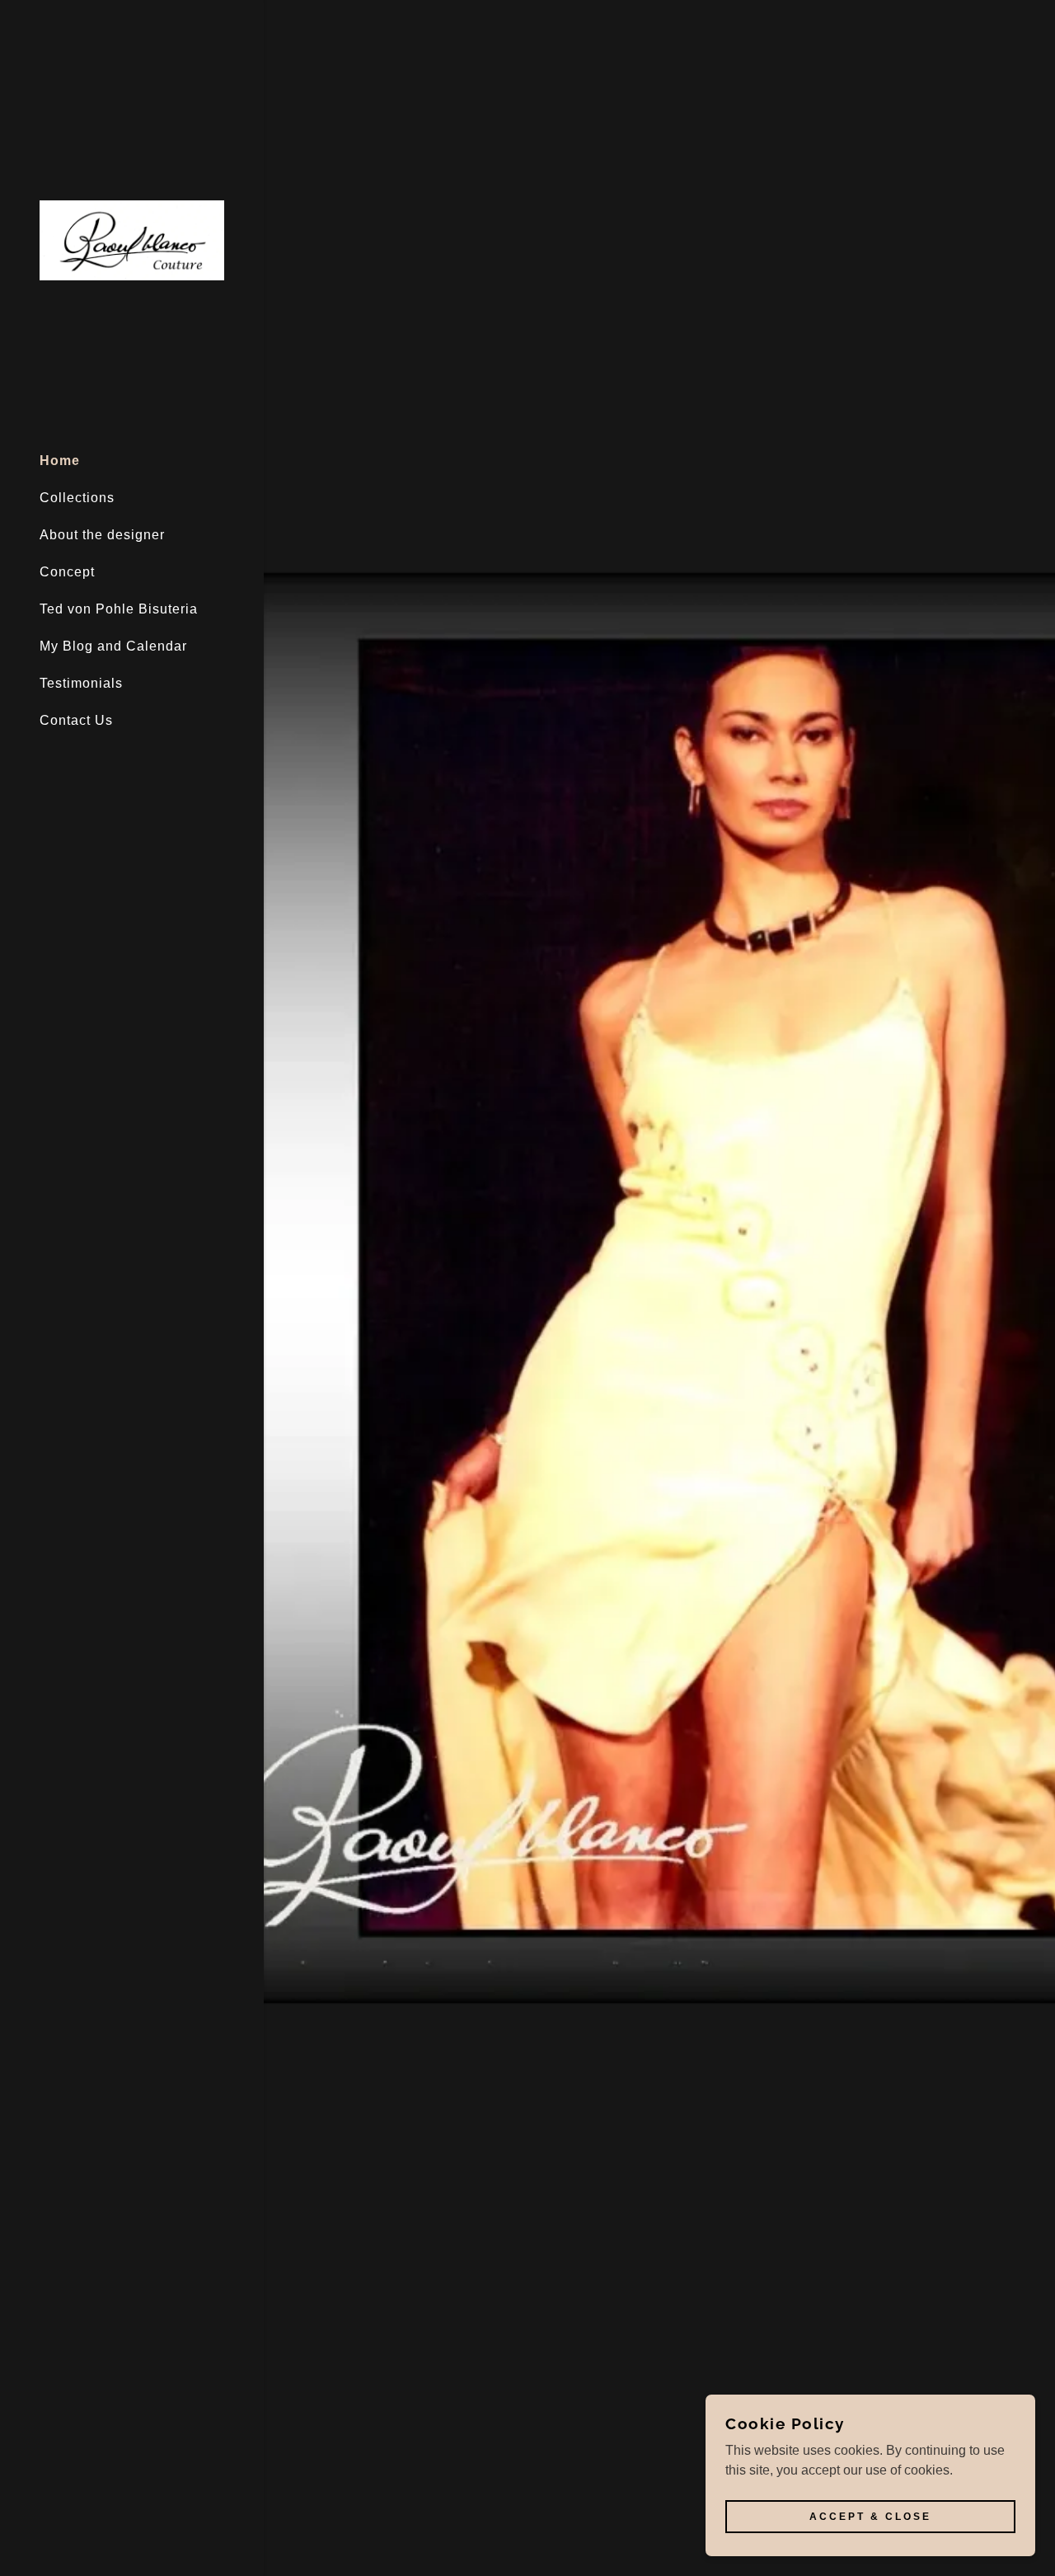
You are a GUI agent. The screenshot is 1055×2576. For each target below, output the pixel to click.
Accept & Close (870, 2517)
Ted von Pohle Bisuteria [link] (119, 609)
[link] (132, 240)
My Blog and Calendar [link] (113, 646)
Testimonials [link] (81, 683)
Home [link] (60, 461)
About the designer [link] (102, 535)
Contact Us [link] (76, 720)
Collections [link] (77, 498)
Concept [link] (67, 572)
